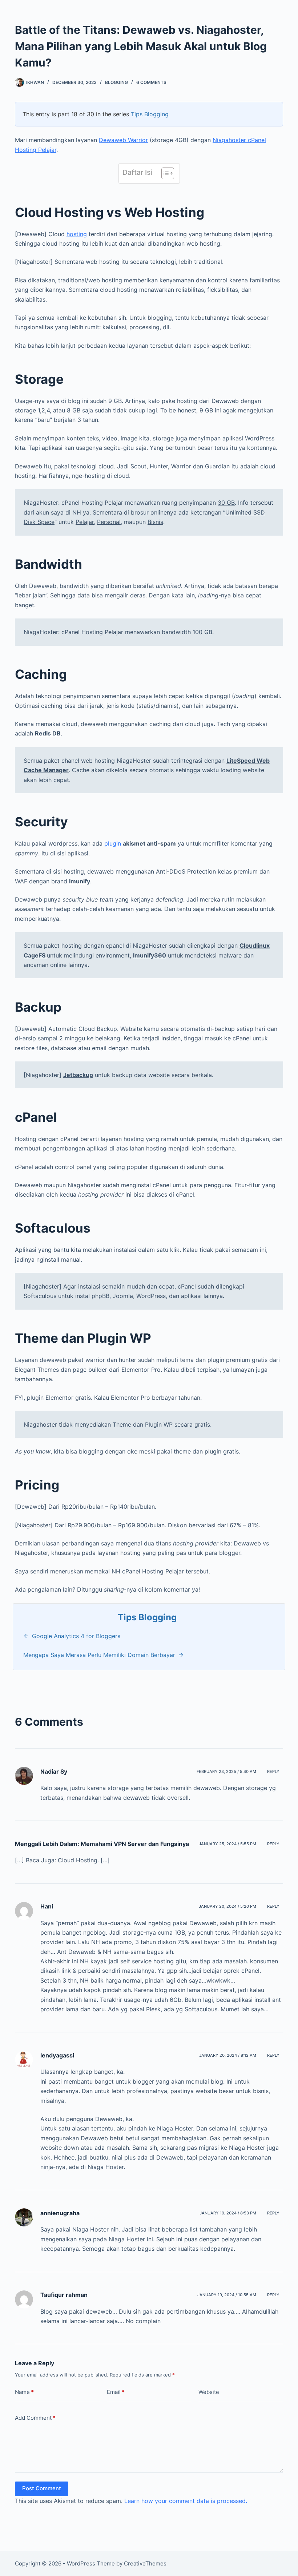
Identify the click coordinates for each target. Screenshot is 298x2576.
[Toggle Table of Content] (164, 173)
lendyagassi (57, 2055)
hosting (77, 234)
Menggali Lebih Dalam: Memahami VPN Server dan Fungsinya (102, 1844)
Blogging (116, 82)
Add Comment (35, 2418)
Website (209, 2392)
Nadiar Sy (54, 1771)
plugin (113, 843)
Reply (273, 1771)
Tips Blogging (150, 114)
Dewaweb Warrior (123, 140)
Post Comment (42, 2488)
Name (24, 2392)
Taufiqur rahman (64, 2295)
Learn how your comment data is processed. (186, 2501)
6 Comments (151, 82)
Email (116, 2392)
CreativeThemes (145, 2563)
